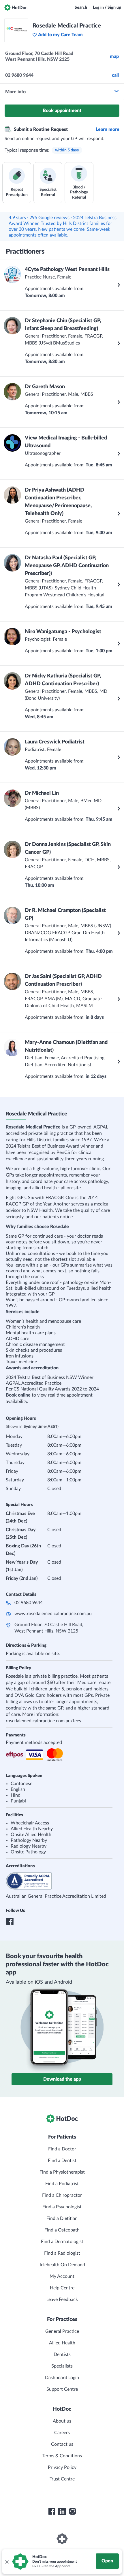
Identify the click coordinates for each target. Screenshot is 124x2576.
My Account (62, 2276)
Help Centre (62, 2288)
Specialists (62, 2366)
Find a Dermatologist (62, 2242)
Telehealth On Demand (62, 2265)
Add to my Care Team (60, 35)
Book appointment (62, 111)
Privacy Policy (62, 2467)
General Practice (62, 2331)
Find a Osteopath (62, 2230)
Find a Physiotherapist (62, 2172)
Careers (62, 2433)
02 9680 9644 (29, 1603)
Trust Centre (62, 2479)
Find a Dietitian (62, 2218)
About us (62, 2421)
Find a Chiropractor (62, 2195)
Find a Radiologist (62, 2253)
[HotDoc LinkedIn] (62, 2511)
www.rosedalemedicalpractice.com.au (53, 1614)
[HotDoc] (16, 8)
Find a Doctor (62, 2149)
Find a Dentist (62, 2161)
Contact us (62, 2444)
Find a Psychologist (62, 2207)
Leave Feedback (62, 2300)
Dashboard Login (62, 2378)
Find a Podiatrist (62, 2184)
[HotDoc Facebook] (52, 2511)
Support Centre (62, 2389)
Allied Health (62, 2343)
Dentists (62, 2355)
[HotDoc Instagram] (72, 2511)
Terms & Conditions (62, 2456)
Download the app (62, 2079)
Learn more (108, 129)
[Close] (7, 2562)
